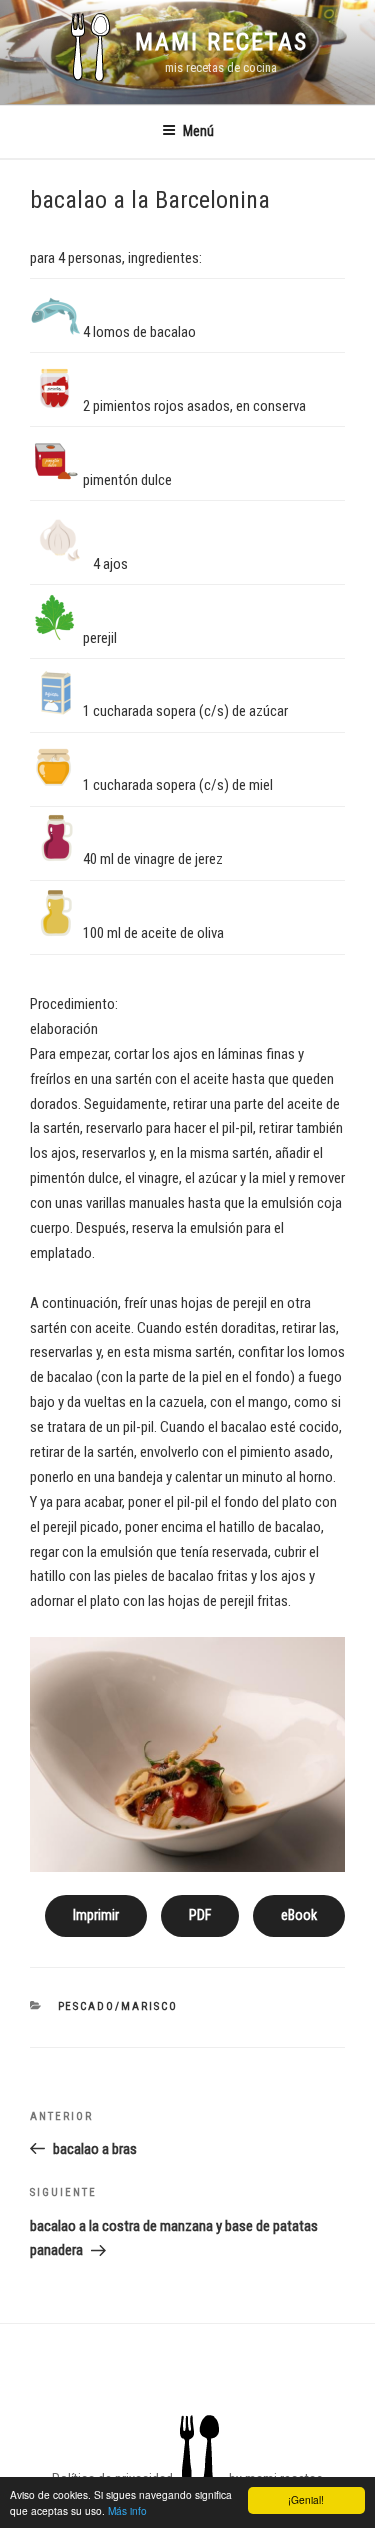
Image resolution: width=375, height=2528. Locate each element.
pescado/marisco (118, 2006)
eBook (299, 1915)
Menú (198, 131)
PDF (200, 1915)
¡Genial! (306, 2499)
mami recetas (221, 42)
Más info (127, 2510)
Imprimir (96, 1915)
